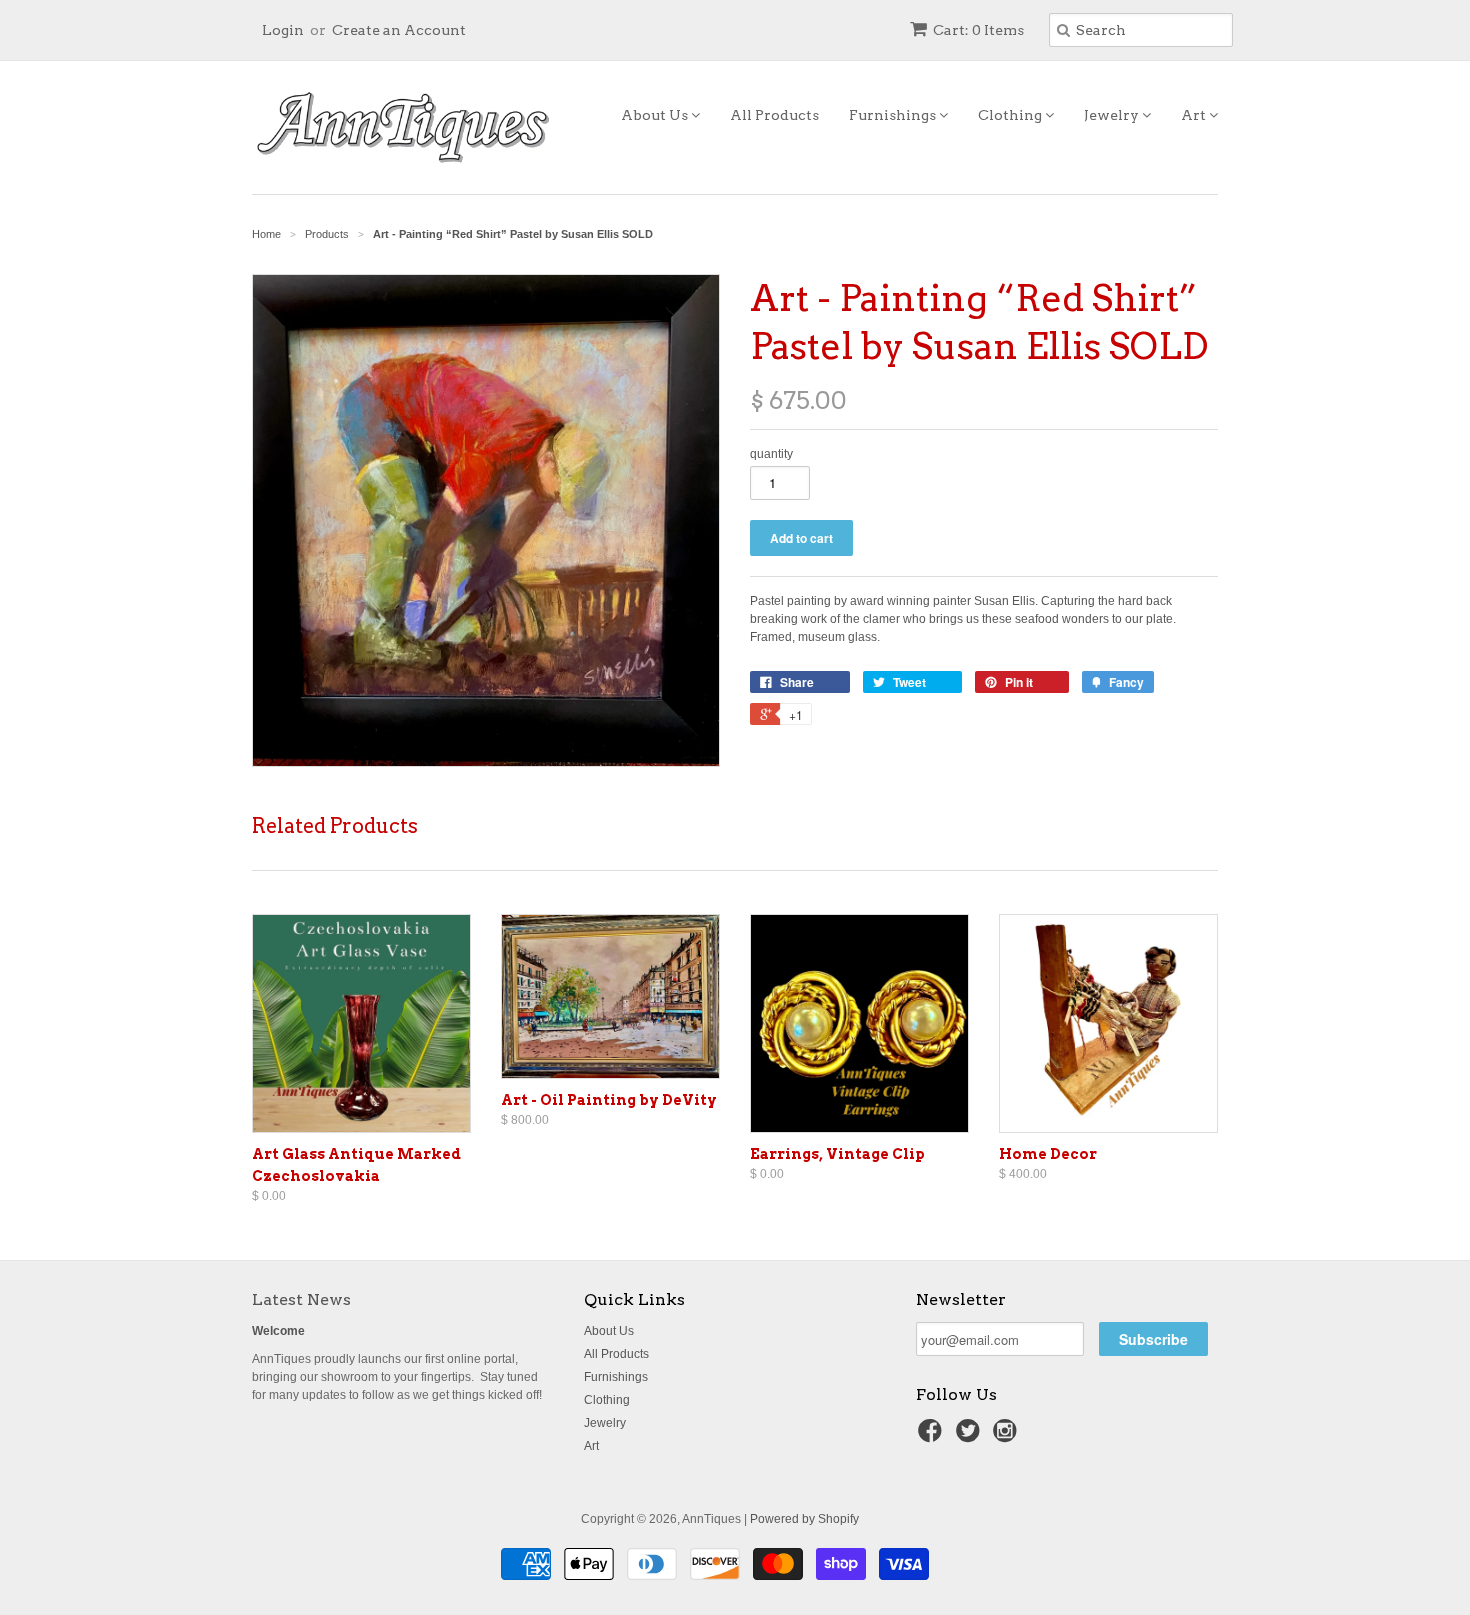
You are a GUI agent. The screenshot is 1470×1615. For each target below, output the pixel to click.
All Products (774, 115)
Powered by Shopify (804, 1519)
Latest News (301, 1299)
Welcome (278, 1331)
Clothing (1011, 115)
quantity (771, 454)
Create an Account (399, 30)
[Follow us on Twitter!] (971, 1437)
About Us (656, 115)
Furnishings (894, 115)
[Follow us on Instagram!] (1008, 1437)
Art (1195, 115)
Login (283, 30)
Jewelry (1113, 115)
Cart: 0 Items (978, 30)
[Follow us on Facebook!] (933, 1437)
